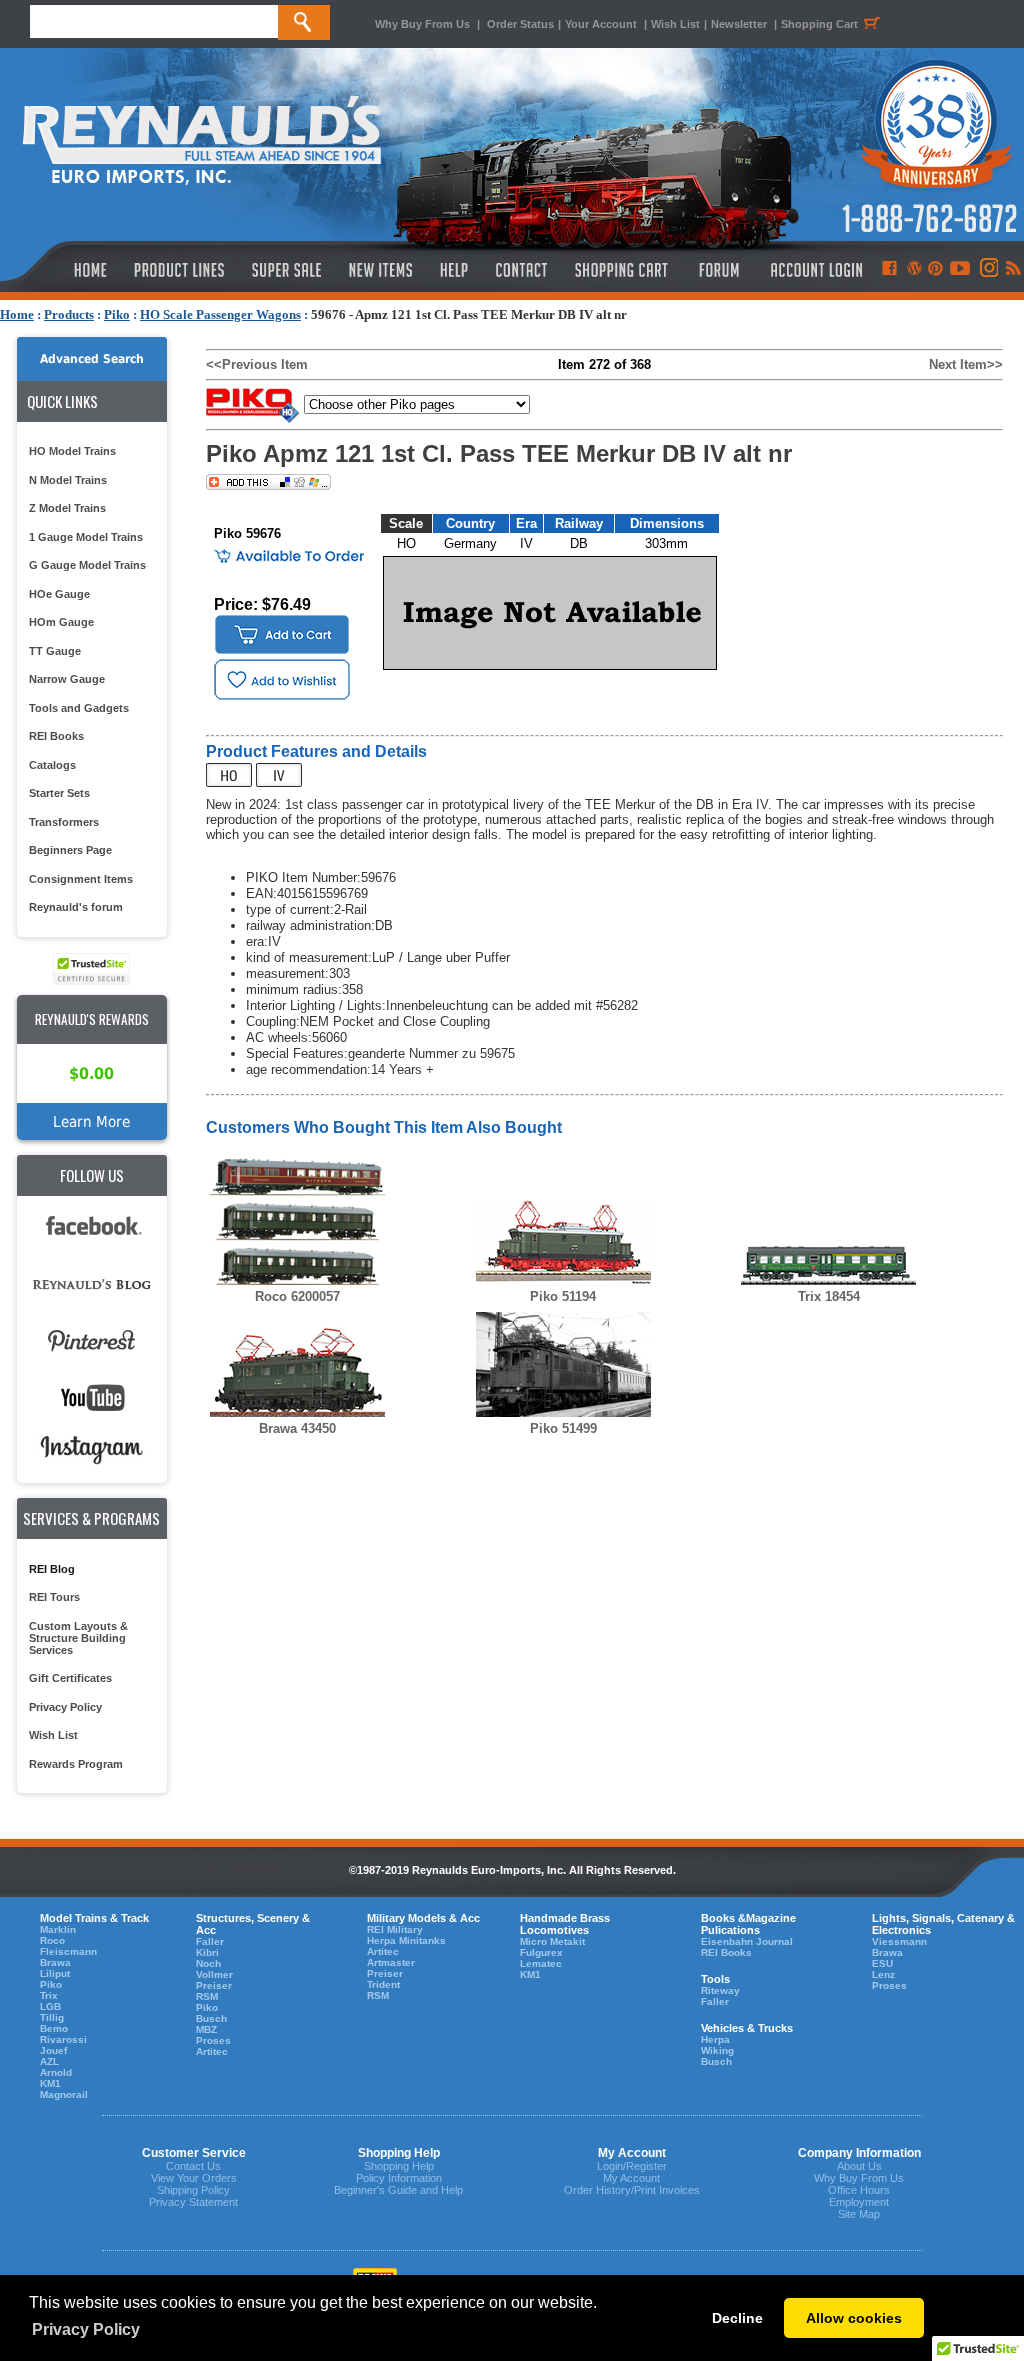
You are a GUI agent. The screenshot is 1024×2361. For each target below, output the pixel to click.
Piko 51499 (563, 1428)
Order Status (520, 24)
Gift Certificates (70, 1678)
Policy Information (399, 2178)
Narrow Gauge (67, 679)
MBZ (206, 2029)
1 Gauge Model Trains (86, 537)
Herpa (715, 2039)
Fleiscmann (68, 1951)
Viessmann (899, 1941)
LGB (50, 2006)
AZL (49, 2061)
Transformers (64, 822)
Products (69, 314)
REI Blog (52, 1569)
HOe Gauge (59, 594)
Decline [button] (737, 2318)
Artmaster (391, 1962)
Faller (210, 1941)
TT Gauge (55, 651)
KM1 (50, 2083)
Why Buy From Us (422, 24)
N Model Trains (68, 480)
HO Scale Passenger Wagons (220, 314)
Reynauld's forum (76, 907)
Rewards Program (76, 1764)
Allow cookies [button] (854, 2318)
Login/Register (632, 2166)
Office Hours (859, 2190)
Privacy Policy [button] (86, 2329)
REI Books (56, 736)
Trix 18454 (829, 1296)
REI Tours (54, 1597)
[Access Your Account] (814, 270)
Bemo (54, 2028)
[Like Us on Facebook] (889, 270)
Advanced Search (92, 359)
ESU (882, 1963)
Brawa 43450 (297, 1428)
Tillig (52, 2017)
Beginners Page (70, 850)
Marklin (58, 1929)
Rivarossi (63, 2039)
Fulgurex (541, 1952)
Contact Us (193, 2166)
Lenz (883, 1974)
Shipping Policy (193, 2190)
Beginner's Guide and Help (398, 2190)
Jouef (53, 2050)
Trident (383, 1984)
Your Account (602, 24)
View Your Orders (194, 2178)
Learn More (91, 1121)
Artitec (212, 2051)
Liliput (55, 1973)
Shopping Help (399, 2166)
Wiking (717, 2050)
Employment (859, 2202)
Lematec (541, 1963)
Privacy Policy (65, 1707)
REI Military (395, 1929)
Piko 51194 (563, 1296)
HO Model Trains (72, 451)
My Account (631, 2178)
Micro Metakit (552, 1941)
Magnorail (64, 2094)
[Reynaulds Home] (60, 270)
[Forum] (718, 270)
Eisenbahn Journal (747, 1941)
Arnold (56, 2072)
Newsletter (739, 24)
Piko (117, 314)
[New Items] (381, 270)
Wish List (675, 24)
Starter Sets (59, 793)
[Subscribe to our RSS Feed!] (1012, 270)
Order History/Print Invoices (632, 2190)
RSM (207, 1996)
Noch (208, 1963)
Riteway (720, 1990)
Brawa (55, 1962)
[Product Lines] (180, 270)
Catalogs (52, 765)
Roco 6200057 (297, 1296)
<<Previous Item (257, 364)
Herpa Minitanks (406, 1940)
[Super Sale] (286, 270)
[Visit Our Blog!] (914, 270)
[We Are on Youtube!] (960, 270)
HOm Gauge (61, 622)
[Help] (456, 270)
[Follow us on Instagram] (987, 270)
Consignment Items (81, 879)
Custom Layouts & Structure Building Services (78, 1638)
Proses (213, 2040)
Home (17, 314)
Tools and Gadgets (79, 708)
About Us (859, 2166)
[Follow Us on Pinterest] (935, 270)
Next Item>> (966, 364)
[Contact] (522, 270)
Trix (49, 1995)
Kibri (207, 1952)
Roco (52, 1940)
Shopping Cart (819, 24)
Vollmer (214, 1974)
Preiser (214, 1985)
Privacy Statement (193, 2202)
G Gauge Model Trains (87, 565)
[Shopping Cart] (622, 270)
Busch (211, 2018)
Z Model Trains (67, 508)
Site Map (859, 2214)
